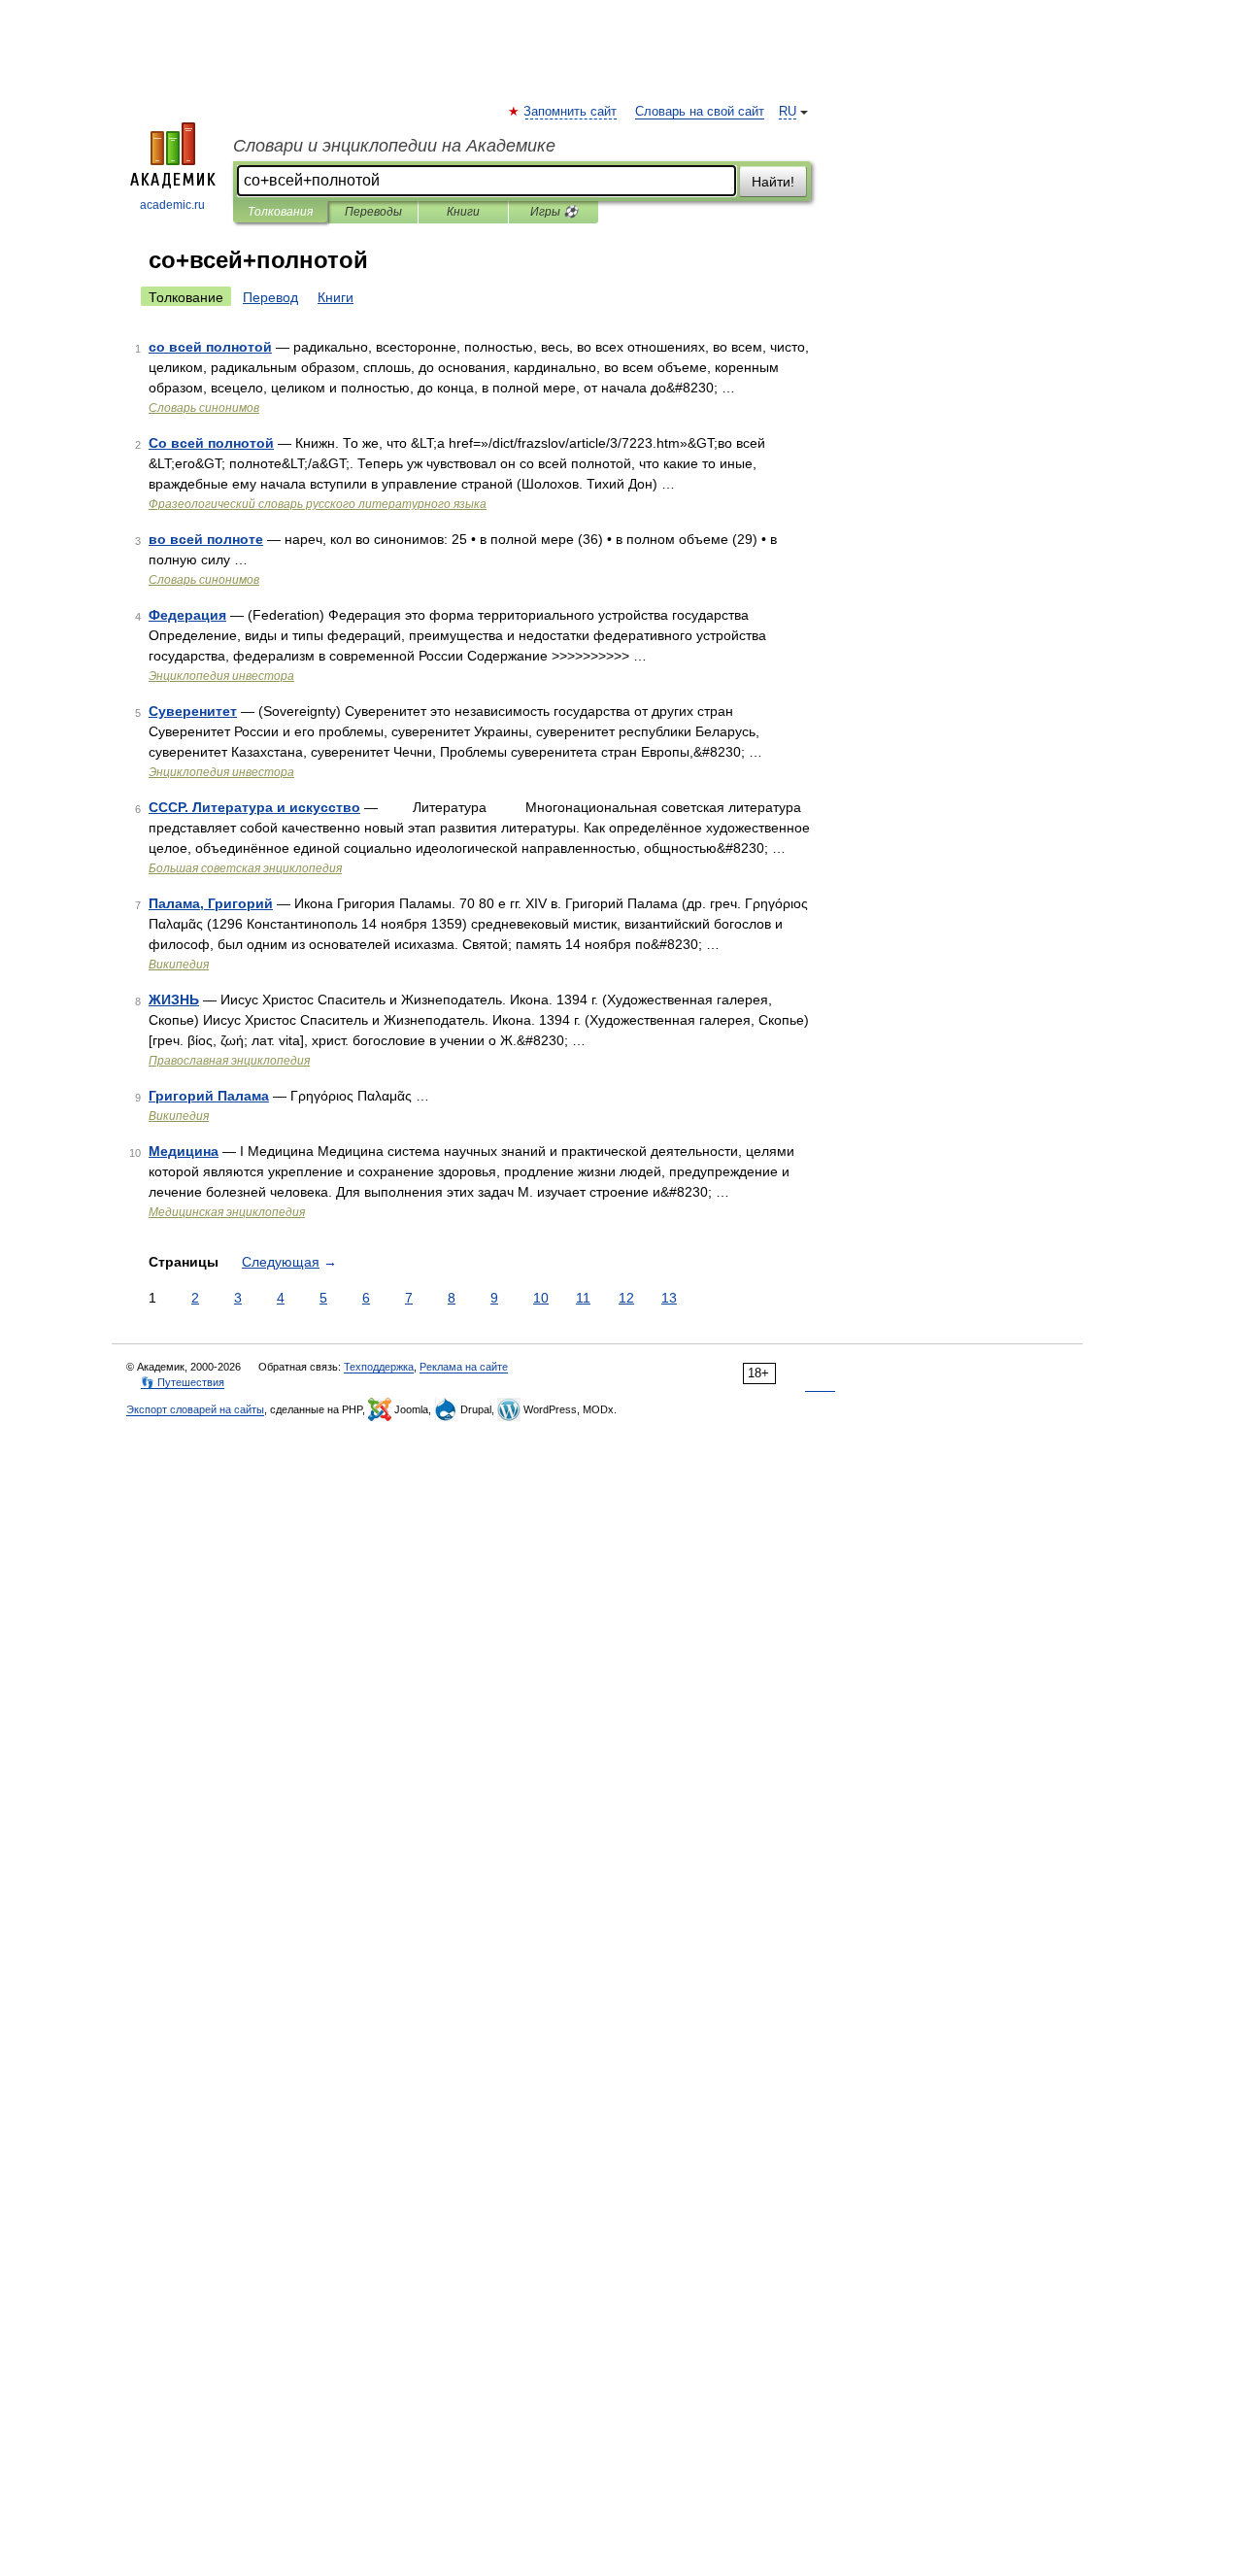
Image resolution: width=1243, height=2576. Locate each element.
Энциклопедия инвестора (221, 676)
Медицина (184, 1151)
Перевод (270, 297)
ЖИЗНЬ (174, 1000)
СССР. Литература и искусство (254, 807)
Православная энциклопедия (229, 1061)
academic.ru (172, 205)
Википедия (179, 965)
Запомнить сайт (571, 112)
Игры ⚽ (554, 212)
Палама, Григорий (211, 903)
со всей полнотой (210, 347)
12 (626, 1298)
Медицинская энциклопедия (227, 1212)
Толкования (280, 212)
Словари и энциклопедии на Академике (394, 146)
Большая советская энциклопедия (245, 868)
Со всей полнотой (211, 443)
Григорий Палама (209, 1096)
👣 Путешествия (183, 1382)
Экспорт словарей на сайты (195, 1409)
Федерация (187, 615)
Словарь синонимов (204, 408)
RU (788, 112)
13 (669, 1298)
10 (541, 1298)
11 (583, 1298)
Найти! (773, 182)
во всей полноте (206, 539)
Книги (463, 212)
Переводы (373, 212)
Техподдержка (379, 1367)
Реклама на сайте (464, 1367)
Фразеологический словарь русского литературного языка (318, 504)
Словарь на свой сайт (700, 112)
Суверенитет (193, 711)
